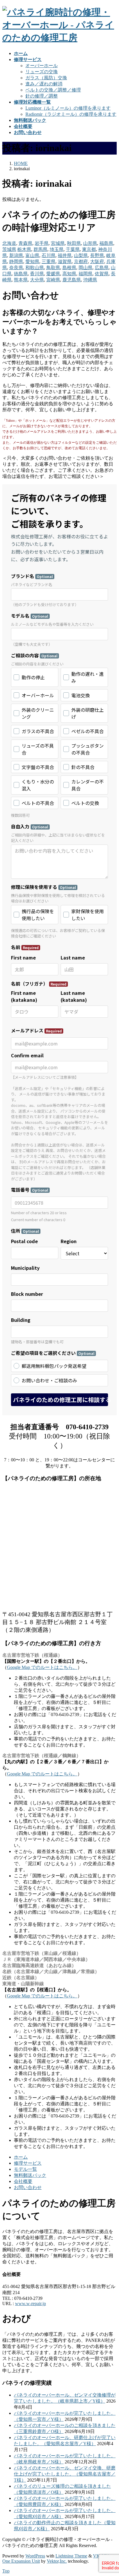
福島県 (106, 243)
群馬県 (40, 249)
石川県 (49, 255)
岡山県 (85, 268)
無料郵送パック (30, 2175)
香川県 (37, 274)
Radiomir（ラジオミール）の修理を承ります (71, 114)
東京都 (89, 249)
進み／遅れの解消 (44, 84)
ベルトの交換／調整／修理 (53, 90)
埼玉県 (57, 249)
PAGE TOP (111, 2493)
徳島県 (21, 274)
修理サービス (28, 2163)
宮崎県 (53, 280)
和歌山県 (35, 268)
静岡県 (16, 262)
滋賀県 (65, 262)
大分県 (37, 280)
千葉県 (73, 249)
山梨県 (81, 255)
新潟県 (16, 255)
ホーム (21, 2157)
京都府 (81, 262)
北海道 (9, 243)
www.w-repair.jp (30, 2303)
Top (6, 2571)
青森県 (25, 243)
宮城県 (58, 243)
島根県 (69, 268)
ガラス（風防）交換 (46, 78)
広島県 (102, 268)
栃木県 (24, 249)
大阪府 (97, 262)
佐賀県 (102, 274)
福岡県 (85, 274)
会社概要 (23, 2181)
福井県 (65, 255)
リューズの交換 (42, 72)
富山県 (32, 255)
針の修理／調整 (42, 96)
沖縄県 (90, 280)
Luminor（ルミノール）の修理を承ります (68, 108)
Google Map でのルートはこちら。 (42, 1667)
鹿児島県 (72, 280)
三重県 (49, 262)
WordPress (35, 2556)
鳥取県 (53, 268)
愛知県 (32, 262)
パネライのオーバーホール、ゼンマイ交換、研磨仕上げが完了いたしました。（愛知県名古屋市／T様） (65, 2474)
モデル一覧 (25, 2169)
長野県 (97, 255)
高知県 (69, 274)
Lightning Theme (71, 2556)
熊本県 (21, 280)
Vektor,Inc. (57, 2561)
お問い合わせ (28, 2187)
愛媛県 (53, 274)
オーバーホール (42, 66)
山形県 (90, 243)
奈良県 (16, 268)
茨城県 (9, 249)
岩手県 (42, 243)
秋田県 (74, 243)
